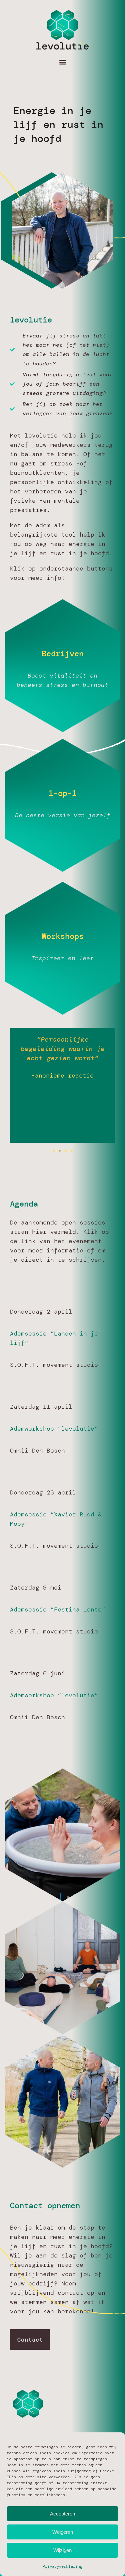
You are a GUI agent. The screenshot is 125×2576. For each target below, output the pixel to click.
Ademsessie (28, 1514)
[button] (62, 62)
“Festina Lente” (76, 1610)
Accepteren (62, 2514)
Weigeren (63, 2532)
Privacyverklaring (62, 2566)
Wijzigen (62, 2550)
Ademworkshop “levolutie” (54, 1429)
